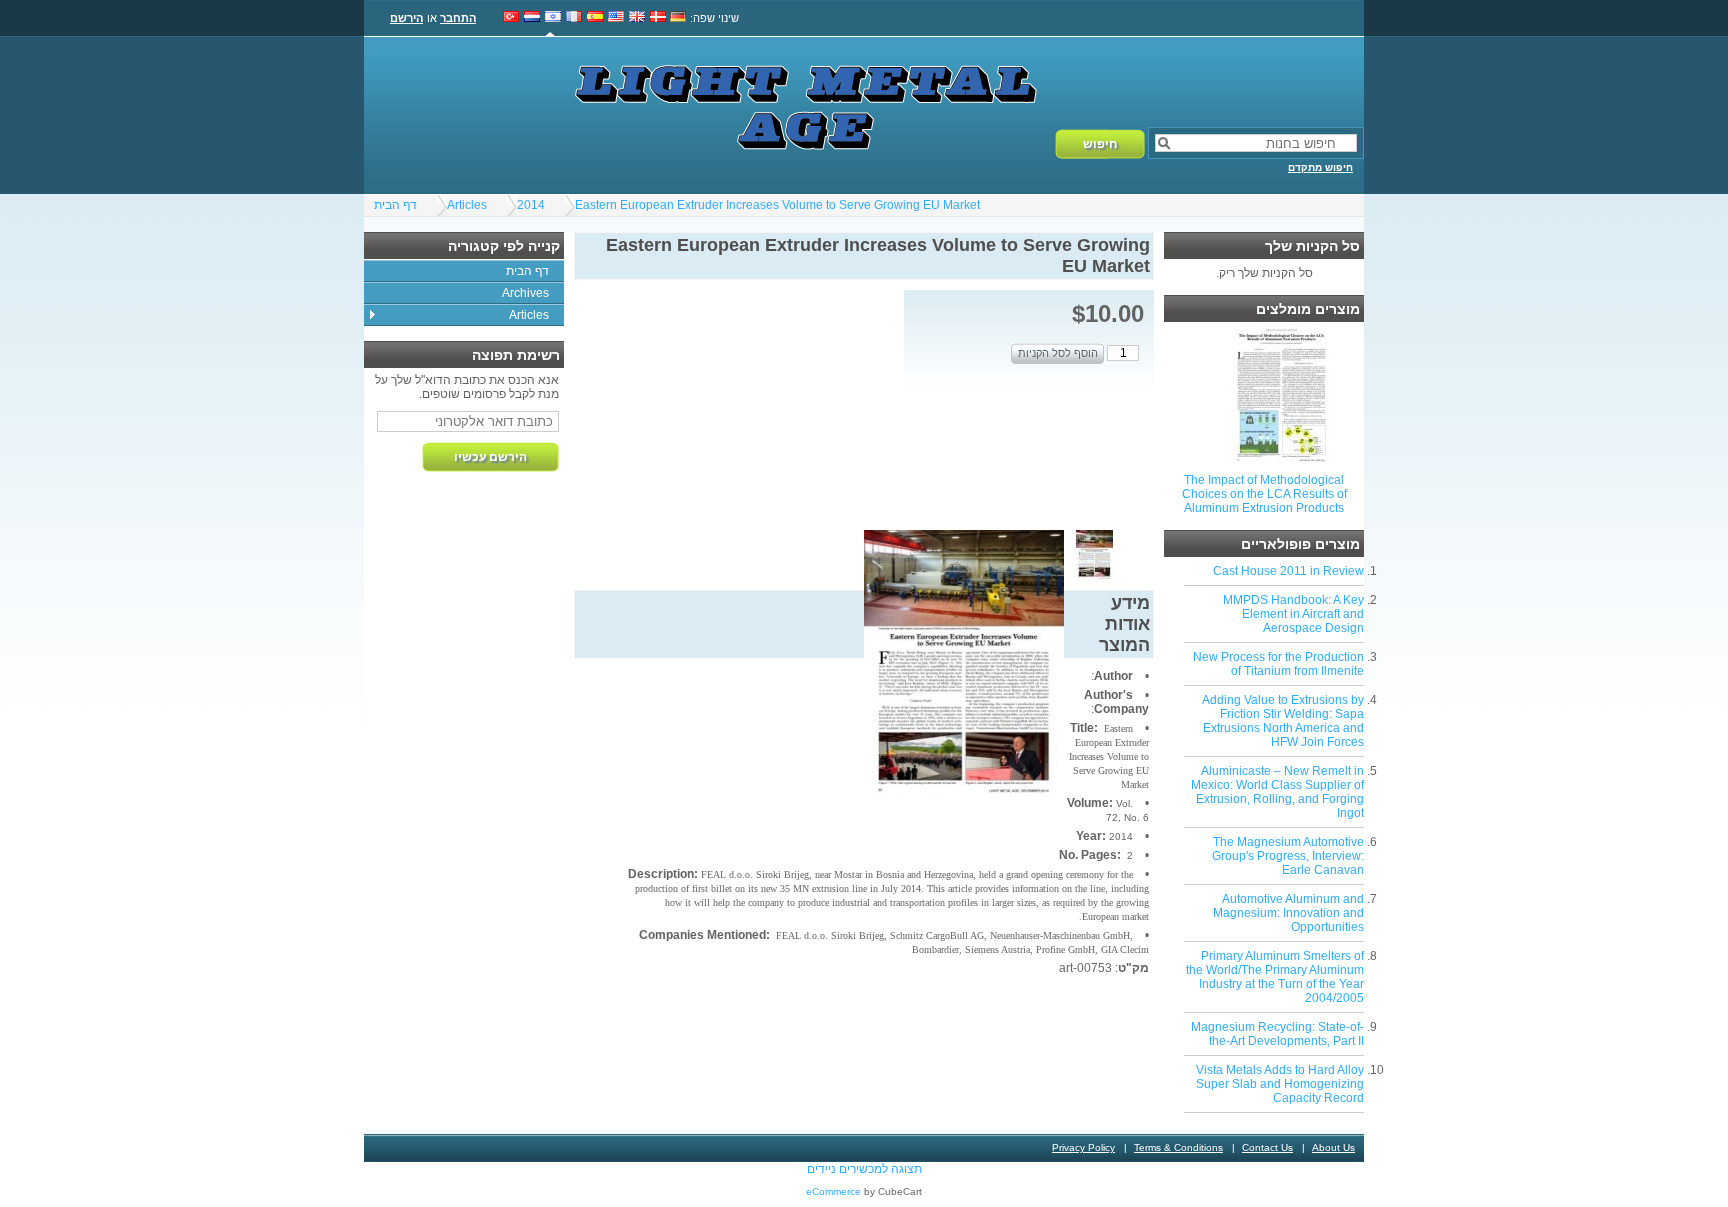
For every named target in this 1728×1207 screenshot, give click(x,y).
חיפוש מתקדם (1320, 167)
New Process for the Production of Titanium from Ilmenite (1278, 664)
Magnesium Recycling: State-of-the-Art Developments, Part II (1277, 1034)
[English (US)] (616, 18)
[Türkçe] (511, 18)
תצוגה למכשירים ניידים (864, 1169)
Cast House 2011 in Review (1288, 571)
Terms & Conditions (1178, 1147)
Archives (525, 293)
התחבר (458, 18)
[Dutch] (532, 18)
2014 (531, 205)
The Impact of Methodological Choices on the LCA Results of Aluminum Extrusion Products (1264, 494)
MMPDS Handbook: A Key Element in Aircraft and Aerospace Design (1293, 614)
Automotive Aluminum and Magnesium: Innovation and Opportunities (1288, 913)
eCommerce (833, 1191)
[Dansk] (658, 18)
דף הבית (395, 205)
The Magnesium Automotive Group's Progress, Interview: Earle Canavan (1288, 856)
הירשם (406, 18)
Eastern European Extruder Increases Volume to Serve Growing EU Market (777, 205)
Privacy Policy (1083, 1147)
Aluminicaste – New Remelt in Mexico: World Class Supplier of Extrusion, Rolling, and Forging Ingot (1277, 792)
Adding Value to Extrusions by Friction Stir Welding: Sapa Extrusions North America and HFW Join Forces (1283, 721)
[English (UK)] (637, 18)
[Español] (595, 18)
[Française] (574, 18)
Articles (467, 205)
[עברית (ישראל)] (553, 18)
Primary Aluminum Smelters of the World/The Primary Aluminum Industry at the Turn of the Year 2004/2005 (1275, 977)
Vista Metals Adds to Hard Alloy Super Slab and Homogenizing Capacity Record (1280, 1084)
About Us (1333, 1147)
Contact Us (1267, 1147)
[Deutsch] (678, 18)
